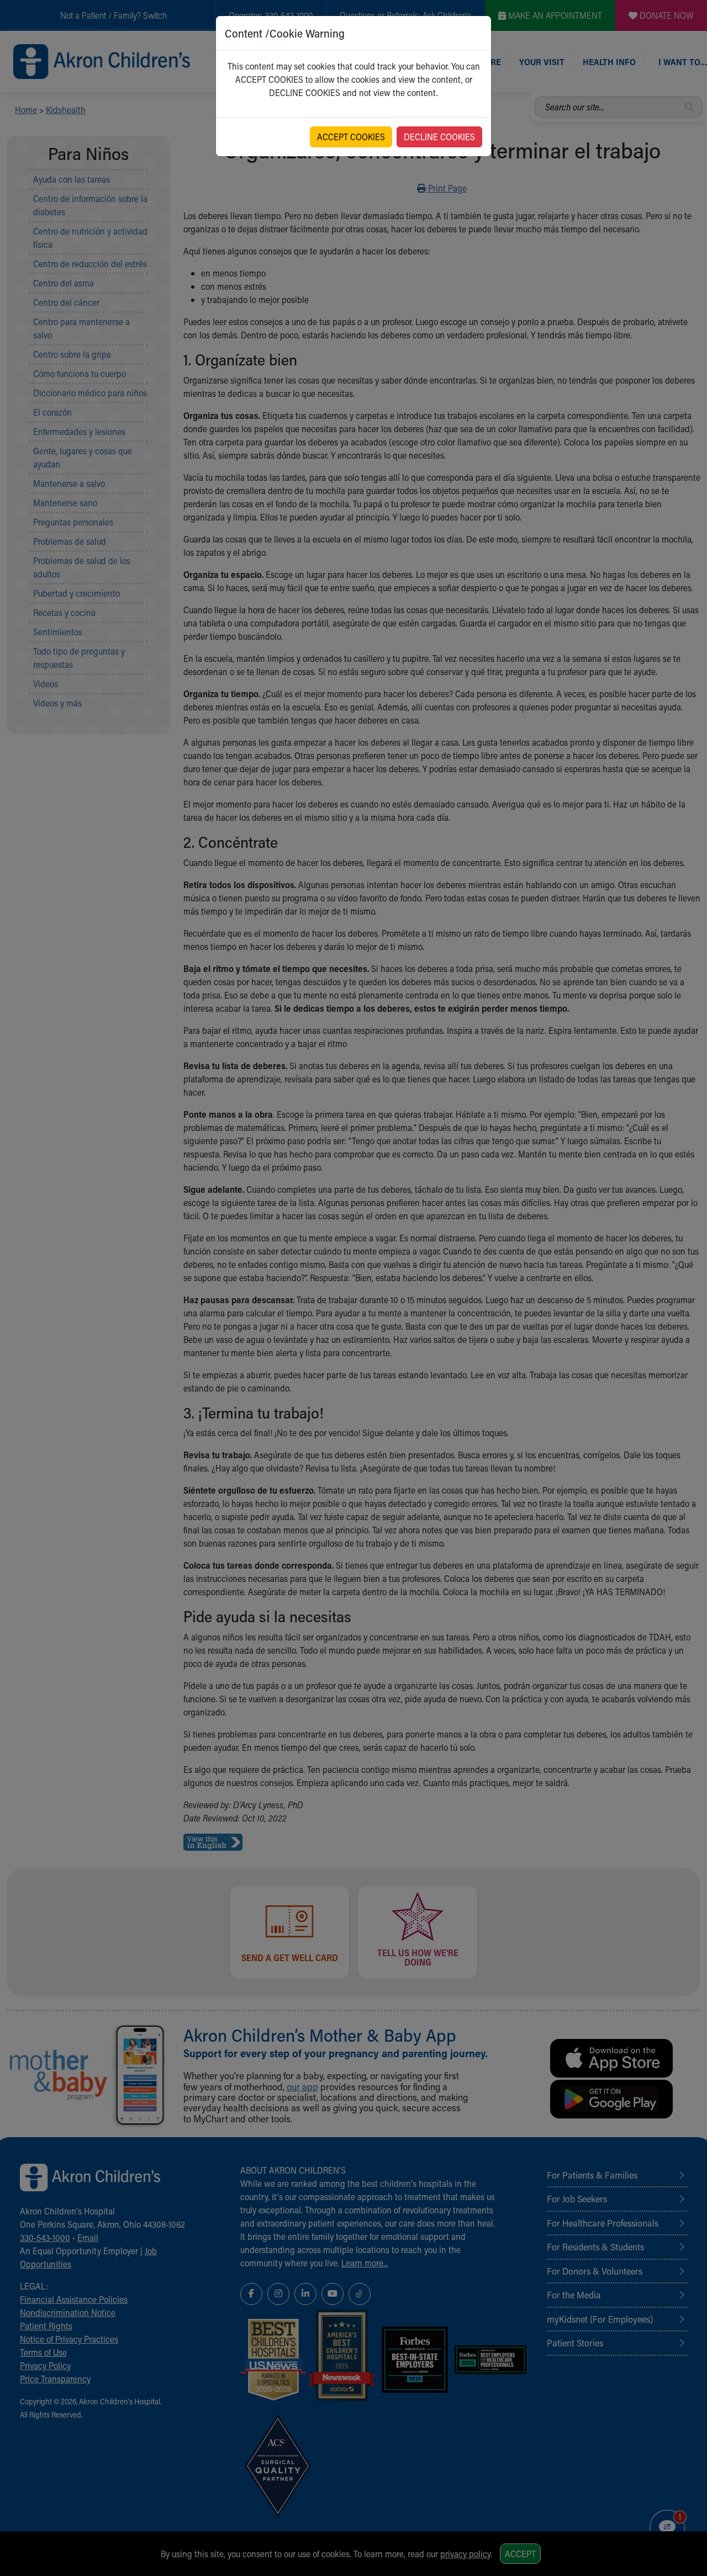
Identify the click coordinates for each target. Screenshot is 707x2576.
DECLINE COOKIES (439, 137)
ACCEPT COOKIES (351, 137)
